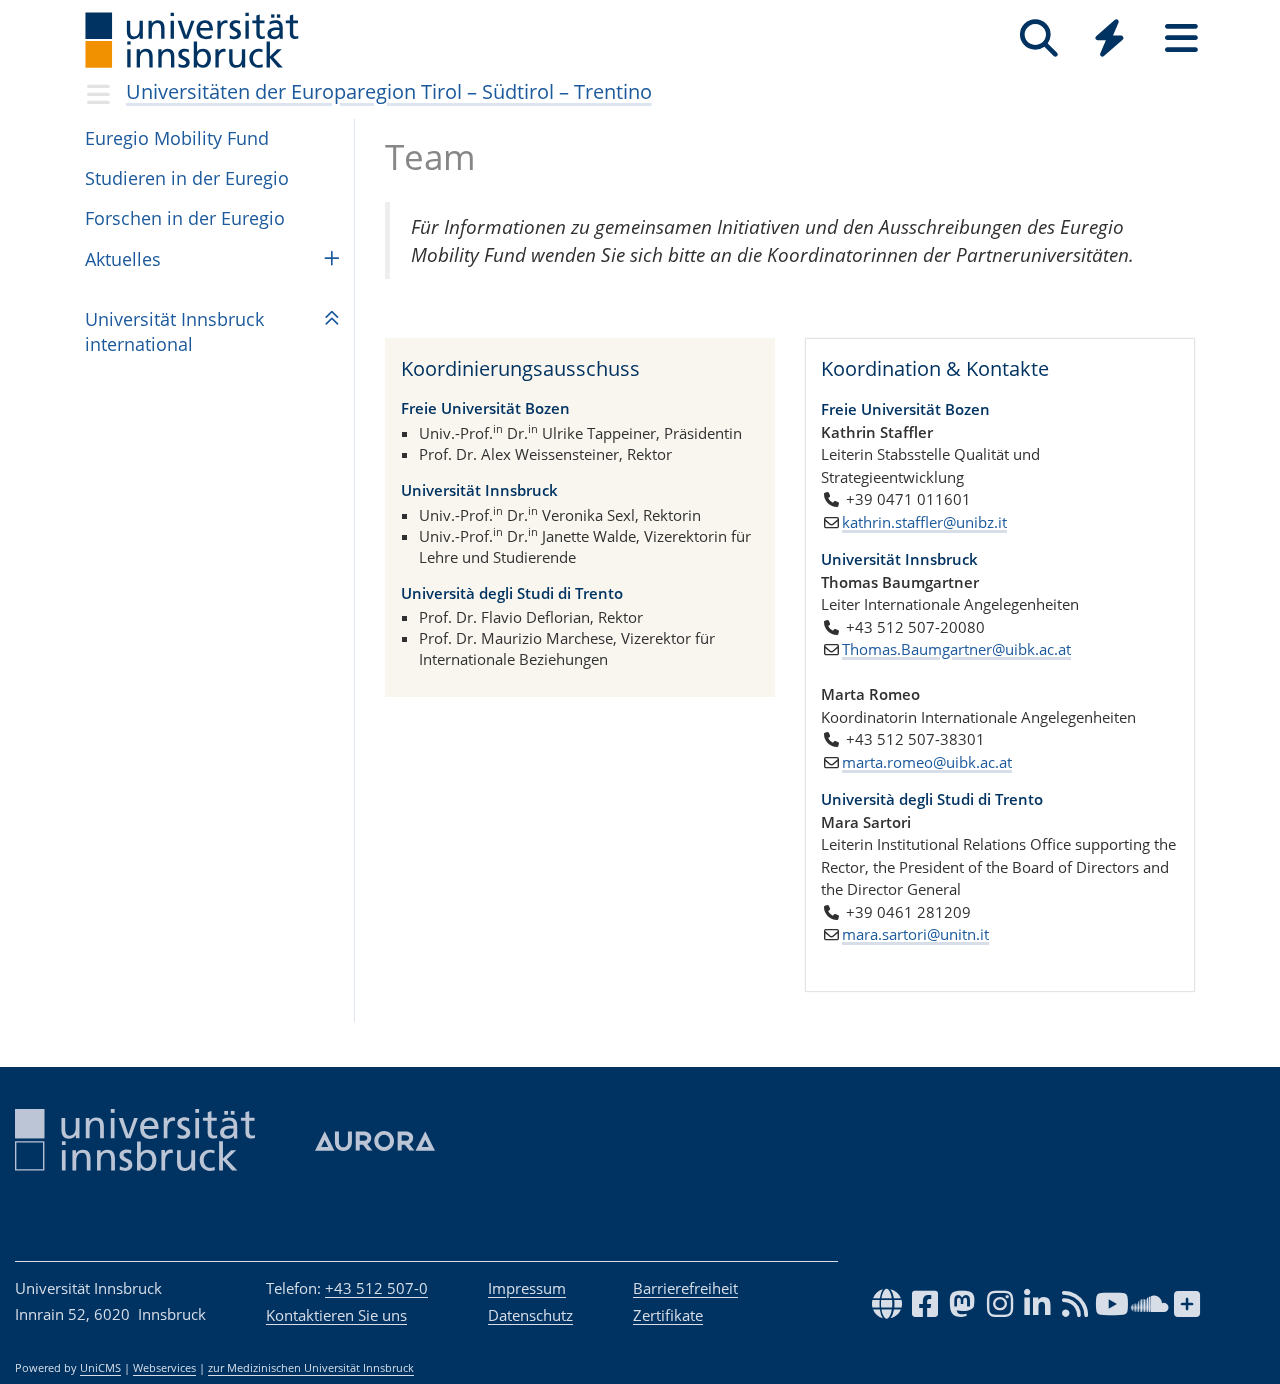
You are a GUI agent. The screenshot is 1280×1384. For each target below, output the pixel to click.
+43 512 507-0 (376, 1288)
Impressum (527, 1288)
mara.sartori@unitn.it (915, 934)
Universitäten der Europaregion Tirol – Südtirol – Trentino (389, 91)
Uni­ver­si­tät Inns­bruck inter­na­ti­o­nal (174, 331)
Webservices (164, 1368)
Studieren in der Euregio (187, 178)
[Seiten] (1181, 38)
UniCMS (100, 1368)
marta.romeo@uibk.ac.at (927, 762)
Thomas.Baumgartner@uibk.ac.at (956, 649)
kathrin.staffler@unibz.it (924, 522)
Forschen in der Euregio (185, 218)
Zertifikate (668, 1315)
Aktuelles (123, 259)
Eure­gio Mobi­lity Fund (177, 138)
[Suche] (1038, 38)
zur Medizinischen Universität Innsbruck (311, 1368)
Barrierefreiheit (685, 1288)
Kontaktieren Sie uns (336, 1315)
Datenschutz (530, 1315)
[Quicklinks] (1109, 38)
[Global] (1110, 40)
